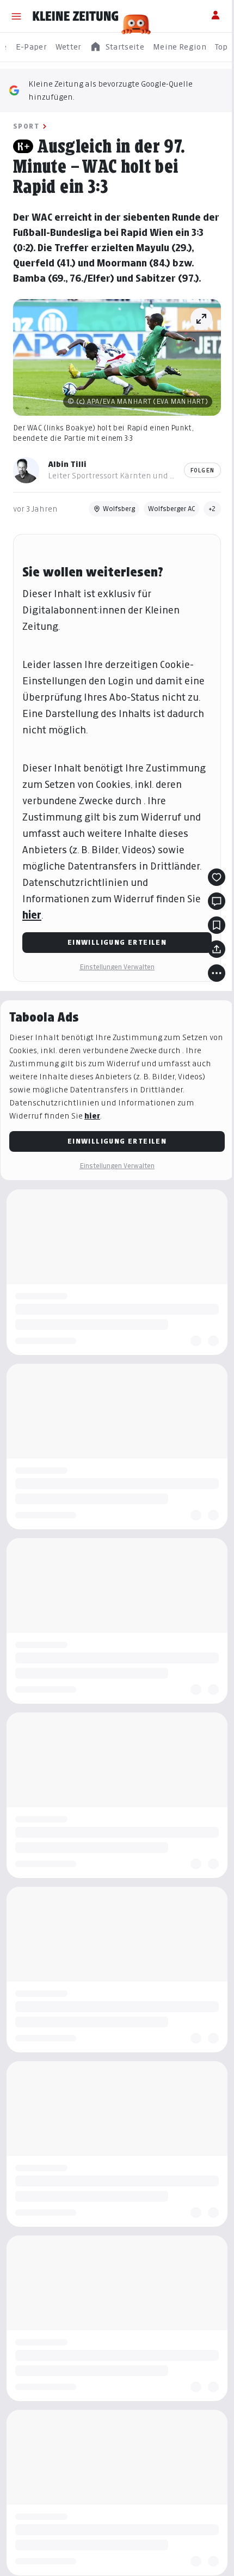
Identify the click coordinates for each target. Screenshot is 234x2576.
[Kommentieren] (217, 901)
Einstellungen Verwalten (117, 967)
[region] (117, 47)
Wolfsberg (119, 509)
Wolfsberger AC (171, 509)
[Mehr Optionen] (217, 973)
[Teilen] (217, 949)
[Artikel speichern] (217, 925)
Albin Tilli (67, 464)
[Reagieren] (217, 877)
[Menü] (16, 16)
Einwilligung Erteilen (117, 942)
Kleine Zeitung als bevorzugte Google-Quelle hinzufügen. (110, 90)
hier (32, 915)
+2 (212, 509)
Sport (26, 126)
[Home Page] (76, 16)
